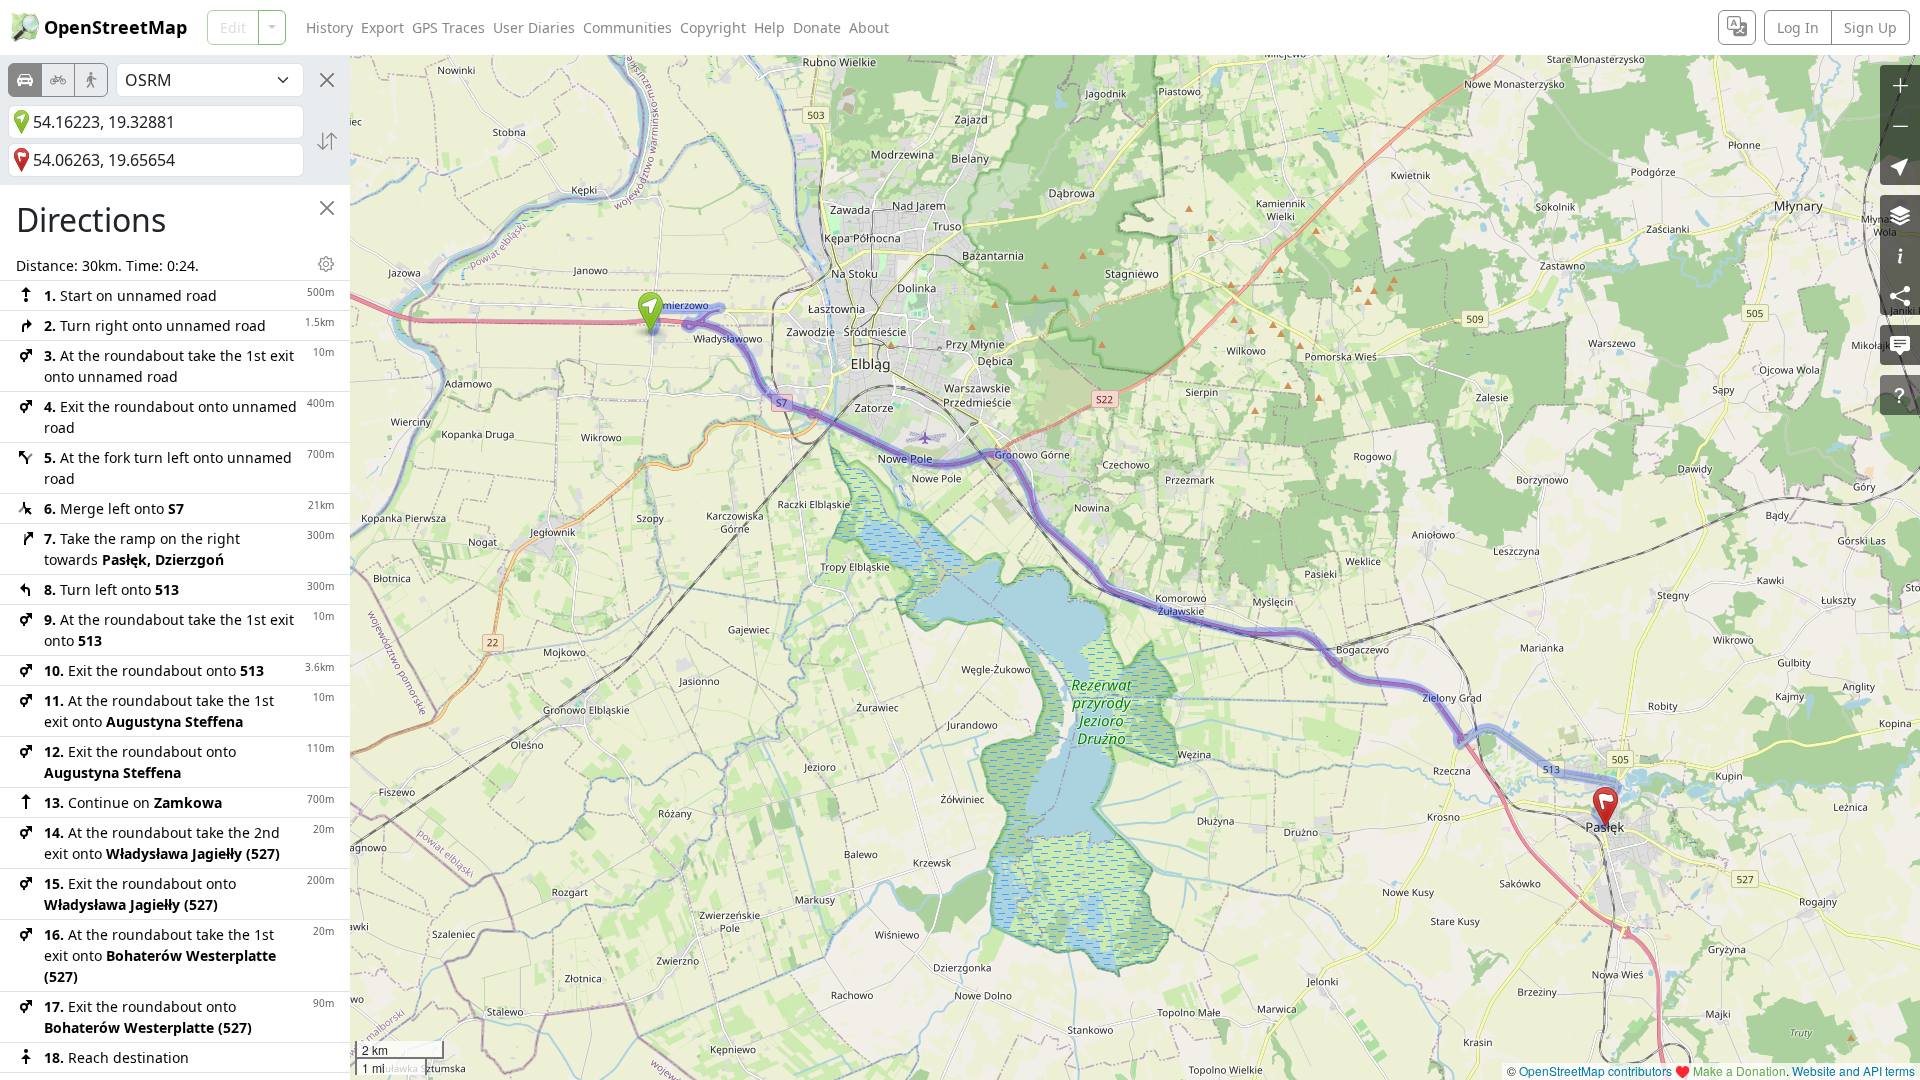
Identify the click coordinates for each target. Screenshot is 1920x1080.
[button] (650, 312)
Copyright (713, 27)
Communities (627, 27)
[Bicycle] (58, 80)
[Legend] (1900, 255)
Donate (817, 27)
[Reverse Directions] (327, 141)
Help (769, 27)
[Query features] (1900, 395)
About (869, 27)
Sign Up (1870, 27)
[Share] (1900, 295)
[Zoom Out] (1900, 125)
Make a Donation (1739, 1070)
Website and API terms (1853, 1070)
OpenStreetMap (115, 27)
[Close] (327, 80)
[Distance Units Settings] (326, 264)
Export (382, 27)
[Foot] (91, 80)
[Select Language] (1737, 27)
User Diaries (534, 27)
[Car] (25, 80)
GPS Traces (448, 27)
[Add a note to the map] (1900, 345)
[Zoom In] (1900, 85)
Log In (1798, 27)
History (329, 27)
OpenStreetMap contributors (1595, 1070)
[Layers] (1900, 215)
